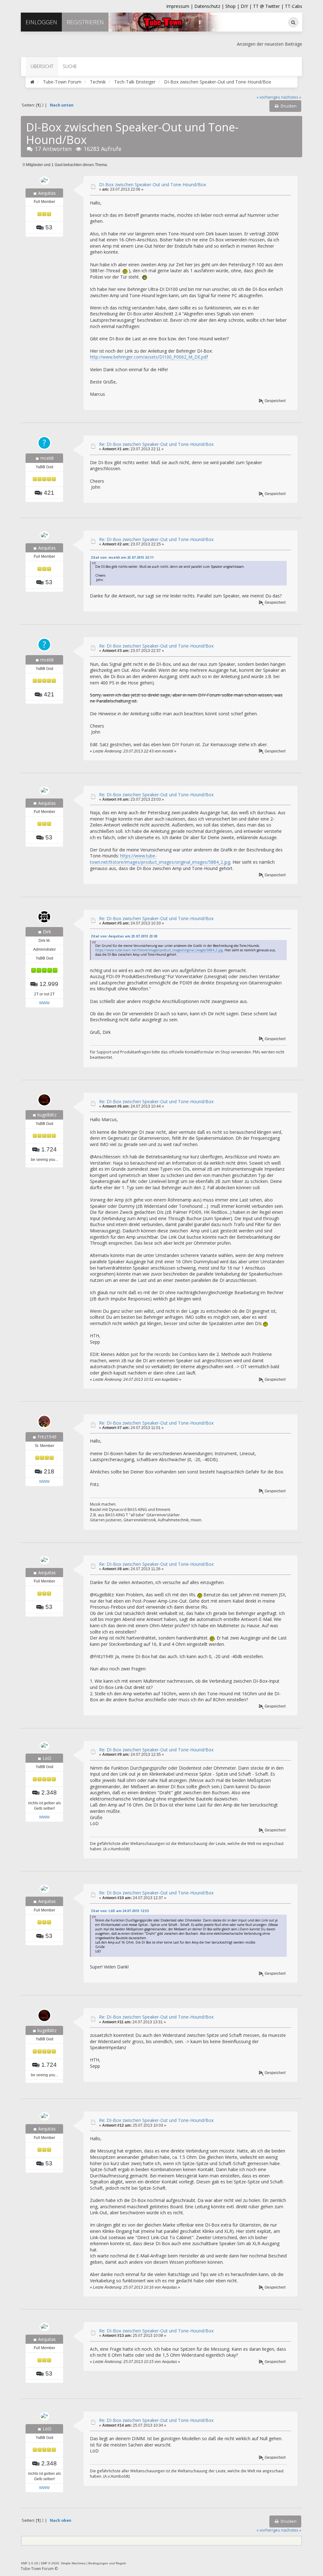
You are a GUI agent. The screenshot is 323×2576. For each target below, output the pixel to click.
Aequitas (47, 193)
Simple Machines (73, 2563)
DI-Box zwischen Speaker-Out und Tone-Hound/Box (153, 184)
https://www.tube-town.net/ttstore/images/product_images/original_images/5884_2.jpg (160, 859)
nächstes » (291, 97)
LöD (47, 1758)
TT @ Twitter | (268, 6)
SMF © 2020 (50, 2563)
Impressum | (180, 6)
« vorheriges (268, 97)
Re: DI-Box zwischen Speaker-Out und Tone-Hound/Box (156, 444)
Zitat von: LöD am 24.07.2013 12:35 (120, 1911)
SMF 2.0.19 (29, 2563)
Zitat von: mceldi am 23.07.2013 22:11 (122, 557)
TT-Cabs (294, 6)
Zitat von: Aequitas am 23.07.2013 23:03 (124, 936)
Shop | (233, 6)
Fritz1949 (47, 1437)
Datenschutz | (210, 6)
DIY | (247, 6)
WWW (44, 1003)
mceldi (47, 458)
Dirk (47, 932)
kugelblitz (47, 1115)
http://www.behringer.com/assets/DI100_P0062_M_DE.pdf (149, 357)
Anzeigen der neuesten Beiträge (270, 44)
